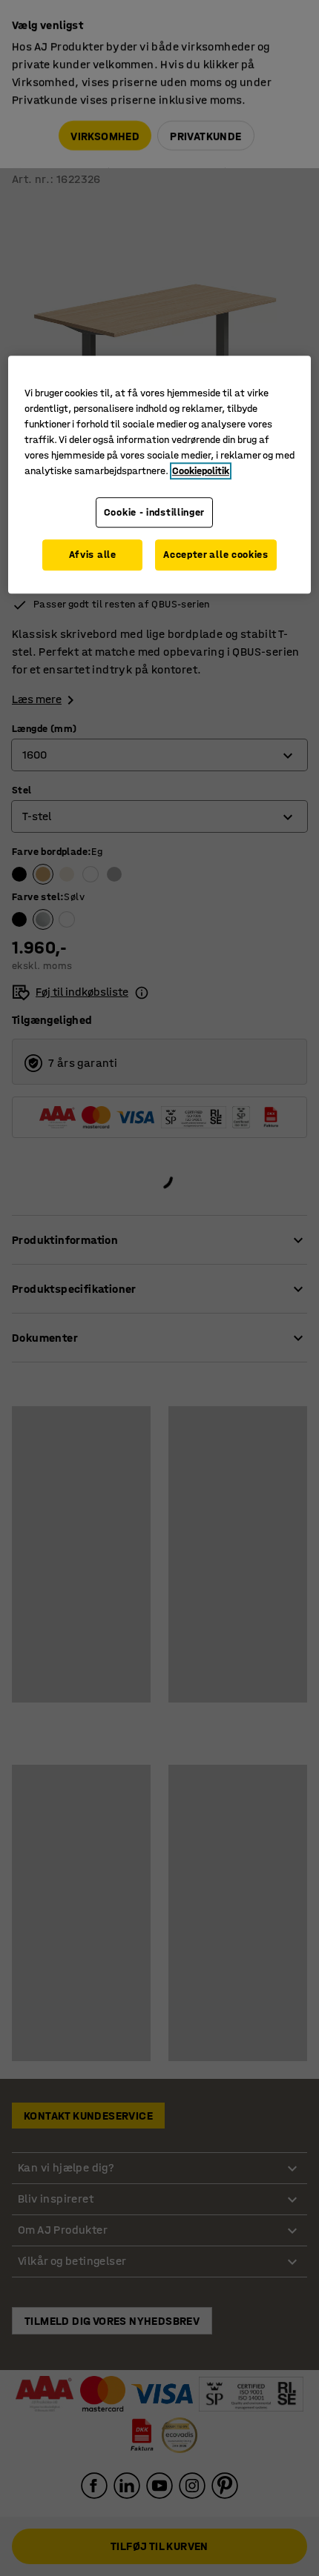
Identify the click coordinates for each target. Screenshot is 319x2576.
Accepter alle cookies (216, 555)
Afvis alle (93, 555)
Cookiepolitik (201, 471)
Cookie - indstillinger (154, 512)
